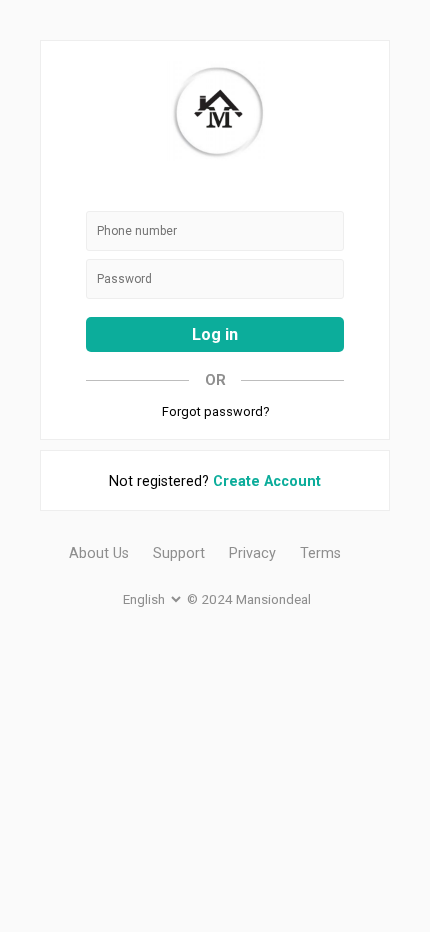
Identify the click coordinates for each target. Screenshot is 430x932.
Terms (320, 553)
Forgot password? (215, 411)
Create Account (267, 481)
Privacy (252, 553)
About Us (99, 553)
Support (179, 553)
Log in (215, 334)
